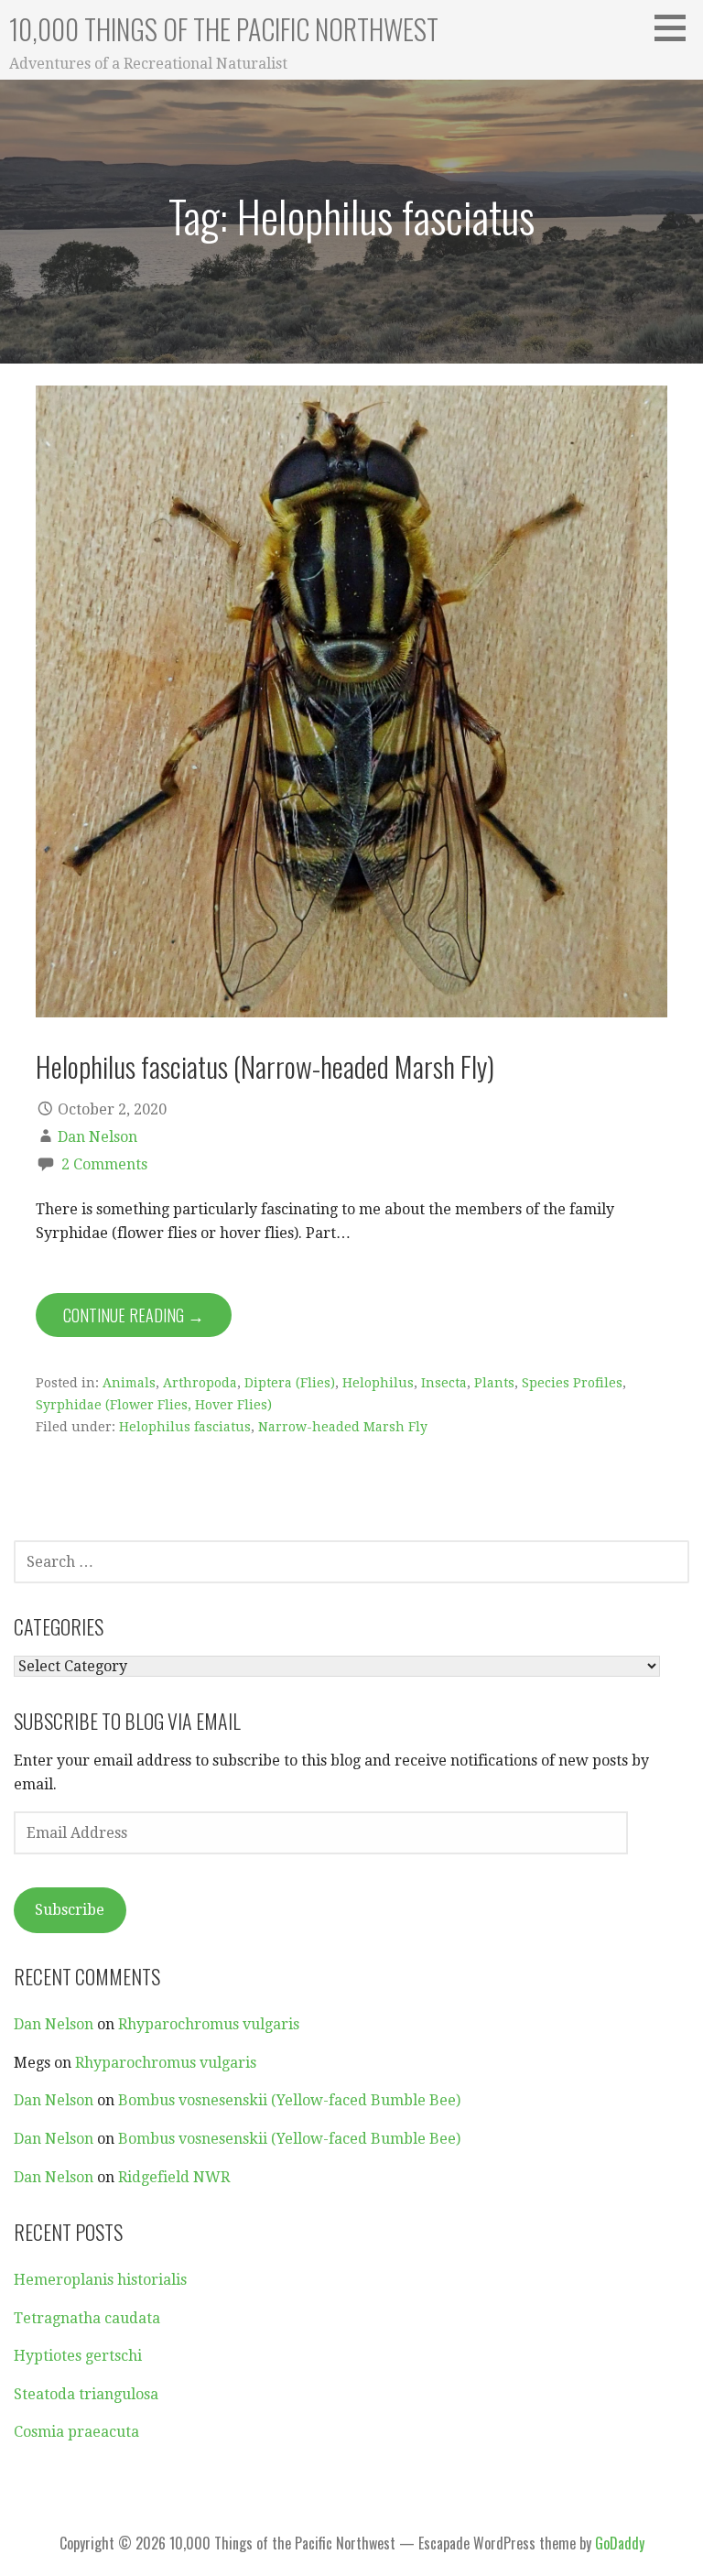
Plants (494, 1383)
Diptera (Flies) (290, 1383)
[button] (676, 27)
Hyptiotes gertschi (78, 2356)
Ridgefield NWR (174, 2177)
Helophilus (378, 1383)
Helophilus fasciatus (185, 1427)
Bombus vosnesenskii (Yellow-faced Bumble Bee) (289, 2100)
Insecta (444, 1383)
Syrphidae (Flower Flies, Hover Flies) (154, 1405)
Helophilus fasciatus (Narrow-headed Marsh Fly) (265, 1066)
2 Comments (104, 1164)
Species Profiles (572, 1383)
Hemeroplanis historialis (100, 2280)
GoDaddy (620, 2543)
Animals (129, 1383)
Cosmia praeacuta (76, 2432)
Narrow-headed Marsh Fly (343, 1427)
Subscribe (70, 1910)
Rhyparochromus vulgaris (209, 2024)
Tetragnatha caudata (87, 2318)
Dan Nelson (97, 1137)
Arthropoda (200, 1383)
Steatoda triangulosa (86, 2394)
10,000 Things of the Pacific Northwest (224, 29)
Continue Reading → (134, 1315)
